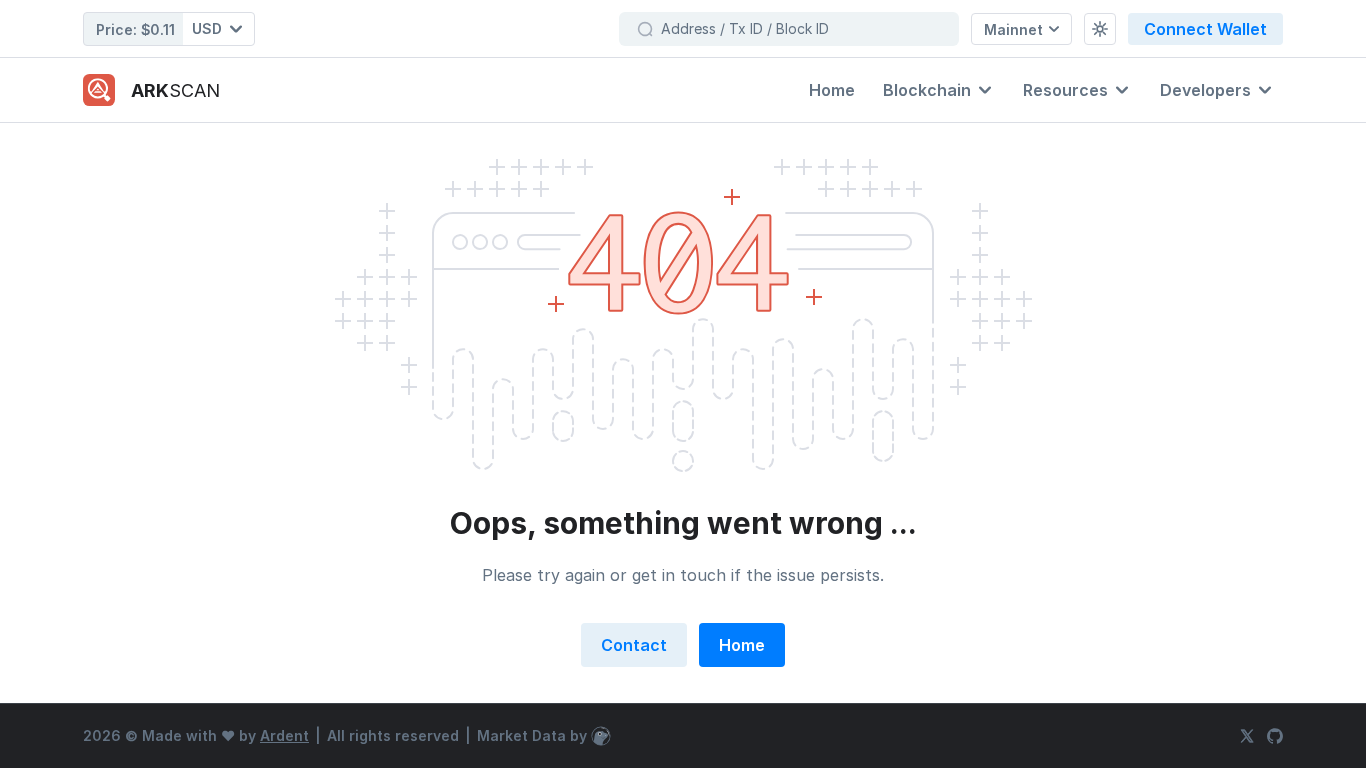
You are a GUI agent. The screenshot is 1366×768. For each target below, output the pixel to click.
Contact (634, 645)
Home (742, 645)
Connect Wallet (1205, 29)
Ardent (284, 735)
